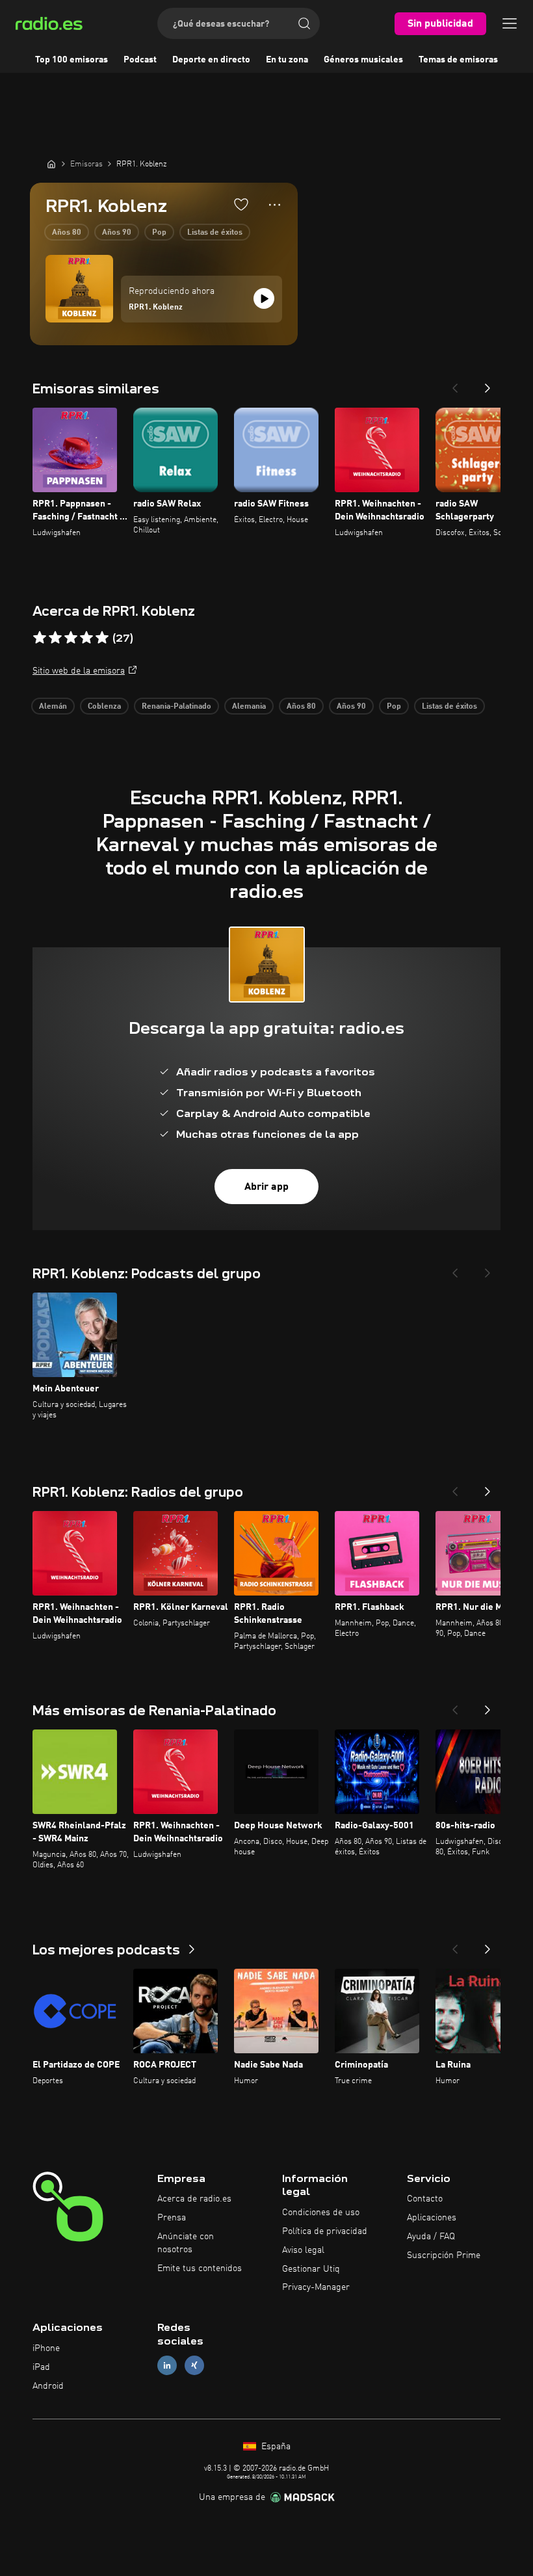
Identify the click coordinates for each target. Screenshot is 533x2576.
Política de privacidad (325, 2231)
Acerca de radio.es (194, 2199)
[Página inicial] (51, 164)
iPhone (46, 2348)
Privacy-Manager (316, 2287)
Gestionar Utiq (311, 2269)
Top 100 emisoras (71, 60)
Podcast (140, 60)
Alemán (53, 707)
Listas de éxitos (215, 233)
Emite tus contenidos (200, 2268)
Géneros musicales (363, 60)
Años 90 (117, 233)
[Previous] (455, 384)
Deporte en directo (211, 60)
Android (48, 2386)
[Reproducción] (264, 298)
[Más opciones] (275, 205)
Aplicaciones (432, 2218)
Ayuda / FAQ (431, 2237)
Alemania (249, 707)
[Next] (487, 384)
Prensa (172, 2218)
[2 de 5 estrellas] (55, 638)
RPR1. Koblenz (156, 308)
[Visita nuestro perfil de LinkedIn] (167, 2365)
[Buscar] (304, 23)
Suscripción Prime (444, 2255)
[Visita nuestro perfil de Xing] (194, 2365)
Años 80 (67, 233)
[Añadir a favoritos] (241, 204)
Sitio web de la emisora (79, 671)
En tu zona (287, 60)
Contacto (425, 2199)
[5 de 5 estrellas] (102, 638)
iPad (41, 2367)
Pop (159, 233)
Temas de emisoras (458, 60)
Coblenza (104, 707)
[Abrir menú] (510, 23)
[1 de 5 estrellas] (40, 638)
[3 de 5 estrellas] (71, 638)
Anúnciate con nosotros (186, 2243)
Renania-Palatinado (176, 707)
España (275, 2447)
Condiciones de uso (321, 2213)
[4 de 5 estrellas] (86, 638)
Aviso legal (303, 2250)
